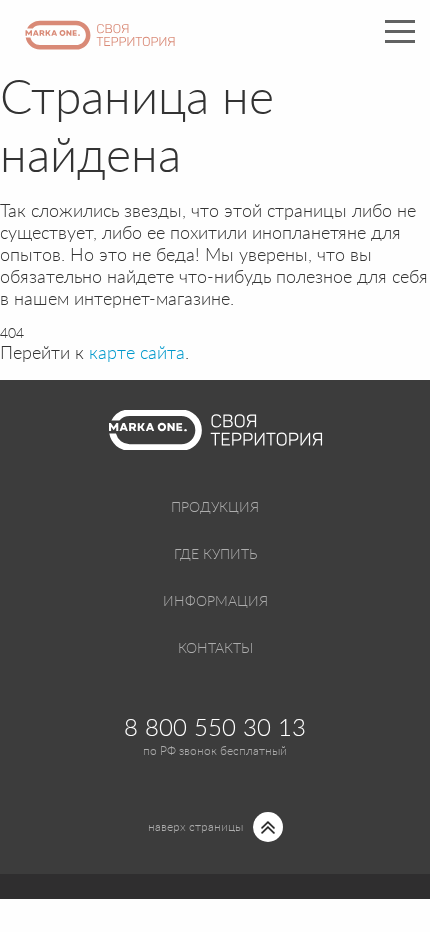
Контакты (215, 649)
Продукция (215, 508)
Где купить (215, 555)
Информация (215, 602)
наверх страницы (195, 827)
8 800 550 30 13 (215, 729)
